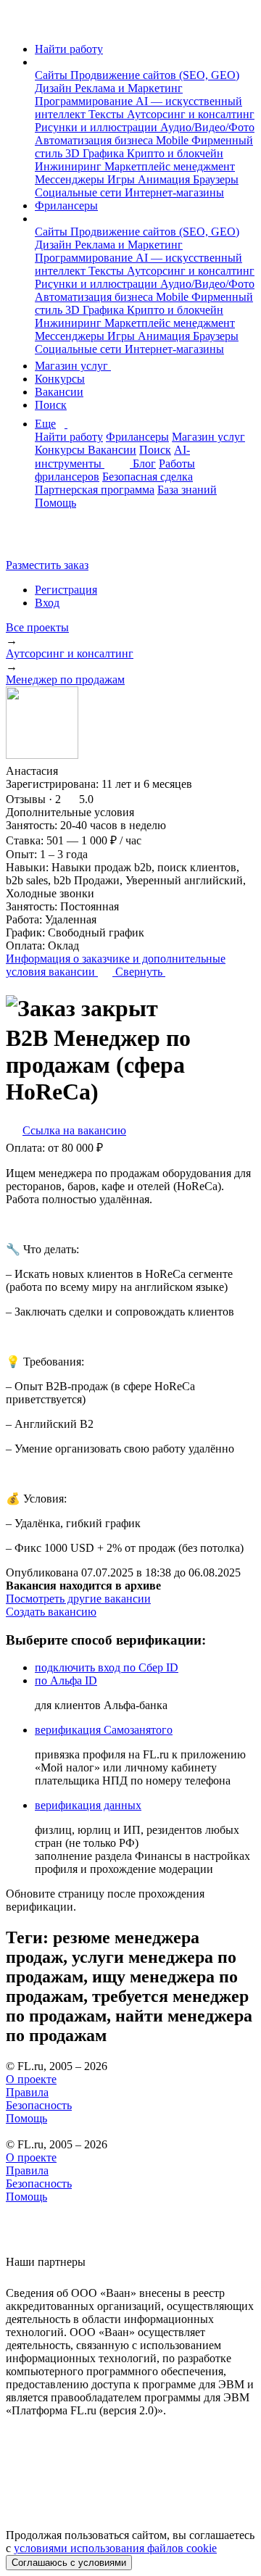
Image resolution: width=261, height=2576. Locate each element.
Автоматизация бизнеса (95, 140)
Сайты (53, 75)
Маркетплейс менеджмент (170, 166)
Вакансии (59, 392)
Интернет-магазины (174, 192)
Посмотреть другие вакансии (78, 1599)
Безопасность (39, 2105)
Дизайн (55, 88)
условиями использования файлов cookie (115, 2548)
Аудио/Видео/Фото (207, 127)
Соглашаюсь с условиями (69, 2563)
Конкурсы (60, 379)
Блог (144, 464)
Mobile (174, 140)
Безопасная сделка (148, 477)
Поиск (51, 405)
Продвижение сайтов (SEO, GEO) (155, 75)
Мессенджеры (71, 179)
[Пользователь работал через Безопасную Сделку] (96, 771)
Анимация (165, 179)
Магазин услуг (73, 366)
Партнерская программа (95, 490)
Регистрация (66, 590)
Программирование (85, 101)
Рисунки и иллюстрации (98, 127)
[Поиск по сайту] (46, 540)
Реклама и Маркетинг (129, 88)
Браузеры (216, 179)
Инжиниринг (70, 166)
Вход (47, 603)
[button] (39, 62)
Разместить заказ (47, 565)
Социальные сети (80, 192)
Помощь (55, 503)
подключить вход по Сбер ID (107, 1667)
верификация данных (88, 1805)
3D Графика (96, 153)
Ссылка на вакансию (74, 1130)
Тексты (108, 114)
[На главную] (19, 24)
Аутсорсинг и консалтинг (191, 114)
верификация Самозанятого (104, 1730)
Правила (27, 2092)
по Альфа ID (66, 1680)
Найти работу (69, 49)
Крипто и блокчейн (175, 153)
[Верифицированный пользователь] (72, 770)
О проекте (31, 2079)
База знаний (187, 490)
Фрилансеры (66, 205)
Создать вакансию (51, 1612)
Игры (123, 179)
